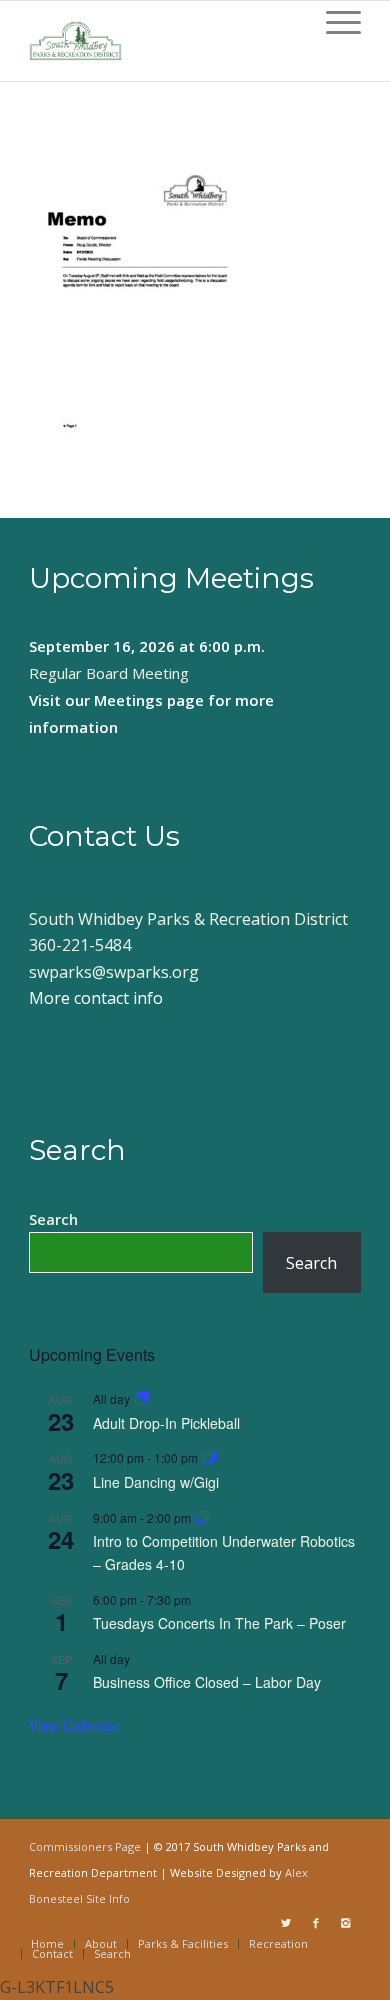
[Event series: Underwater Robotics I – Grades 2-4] (203, 1517)
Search (53, 1219)
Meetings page (149, 700)
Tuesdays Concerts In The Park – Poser (219, 1623)
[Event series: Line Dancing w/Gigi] (210, 1457)
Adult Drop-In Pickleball (166, 1423)
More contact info (96, 998)
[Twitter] (286, 1923)
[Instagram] (346, 1923)
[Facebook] (316, 1923)
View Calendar (75, 1725)
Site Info (108, 1898)
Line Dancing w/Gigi (156, 1482)
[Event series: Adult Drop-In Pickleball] (142, 1398)
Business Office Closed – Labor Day (207, 1682)
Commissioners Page (85, 1846)
